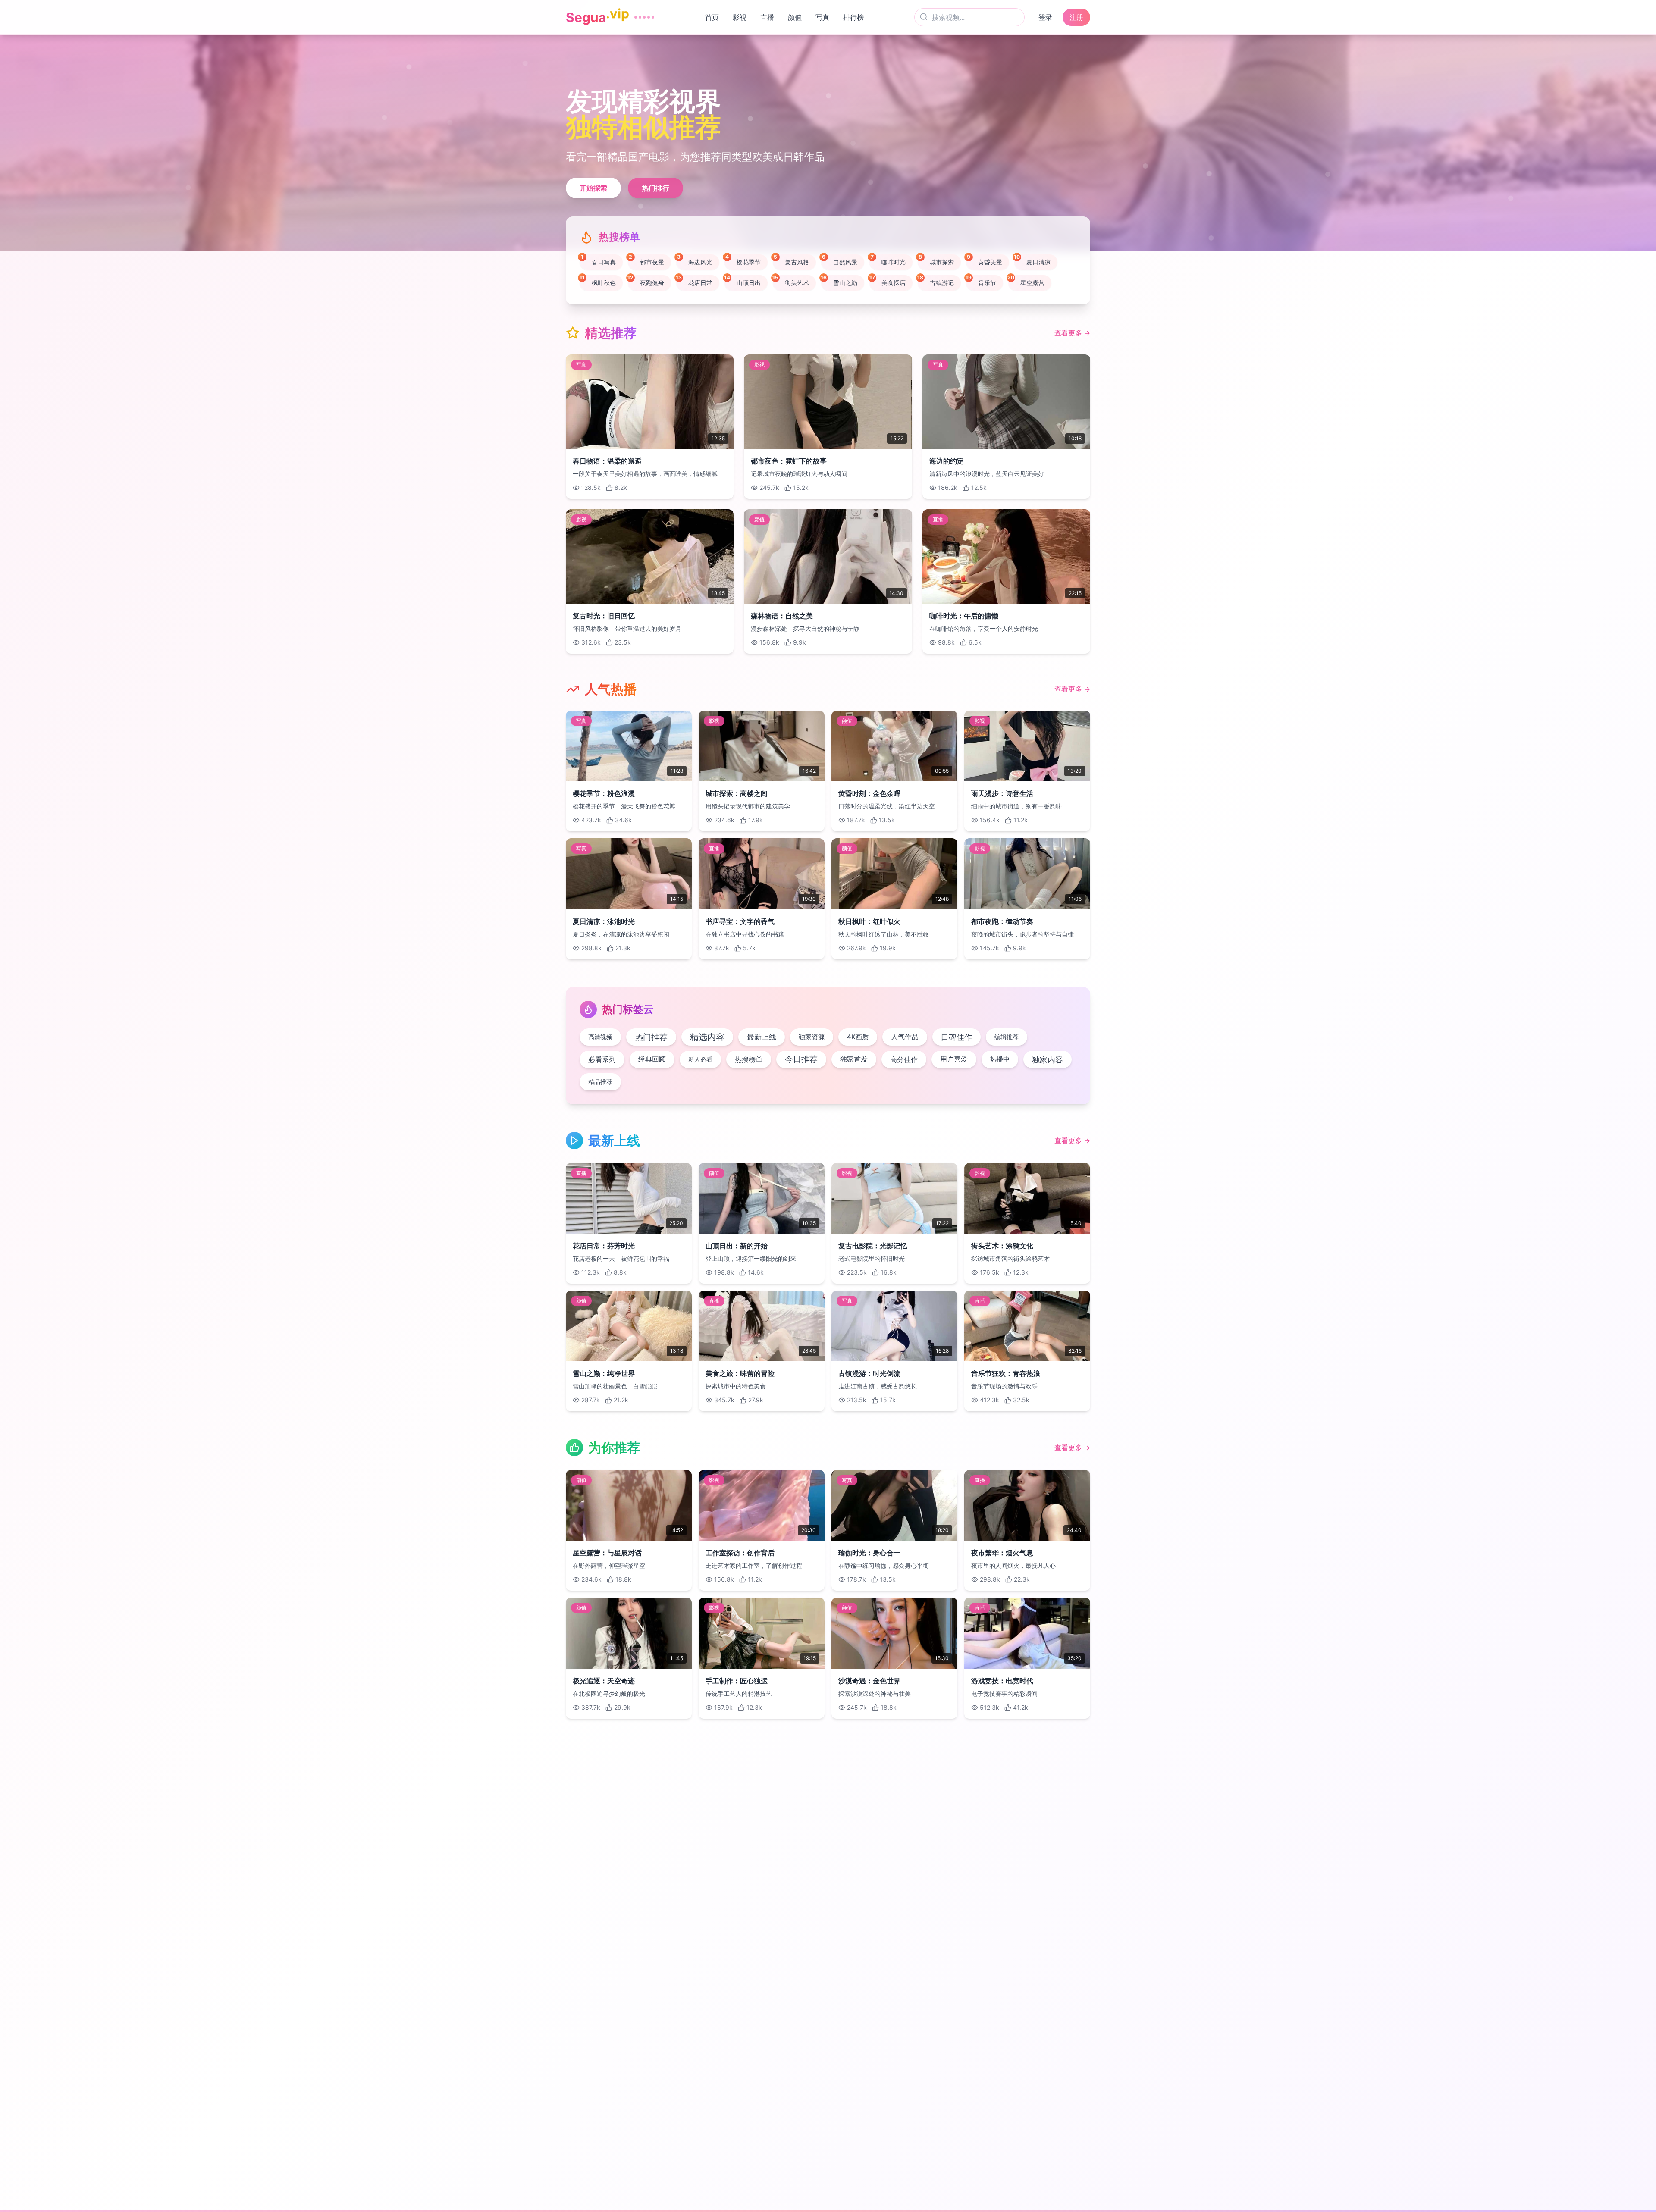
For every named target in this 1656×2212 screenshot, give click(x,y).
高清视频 (600, 1037)
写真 (820, 17)
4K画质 (858, 1037)
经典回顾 (652, 1059)
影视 (737, 17)
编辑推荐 (1007, 1037)
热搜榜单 (749, 1059)
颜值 (793, 17)
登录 (1045, 17)
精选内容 (707, 1037)
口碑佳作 (957, 1037)
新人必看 (700, 1059)
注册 (1076, 17)
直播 (765, 17)
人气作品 (905, 1037)
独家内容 (1048, 1059)
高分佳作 (904, 1059)
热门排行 (655, 188)
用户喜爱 (954, 1059)
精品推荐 (600, 1082)
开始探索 (593, 188)
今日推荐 (801, 1059)
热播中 (1000, 1059)
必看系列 (602, 1059)
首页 (710, 17)
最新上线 (762, 1037)
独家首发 (854, 1059)
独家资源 (812, 1037)
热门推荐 (651, 1037)
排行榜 (851, 17)
